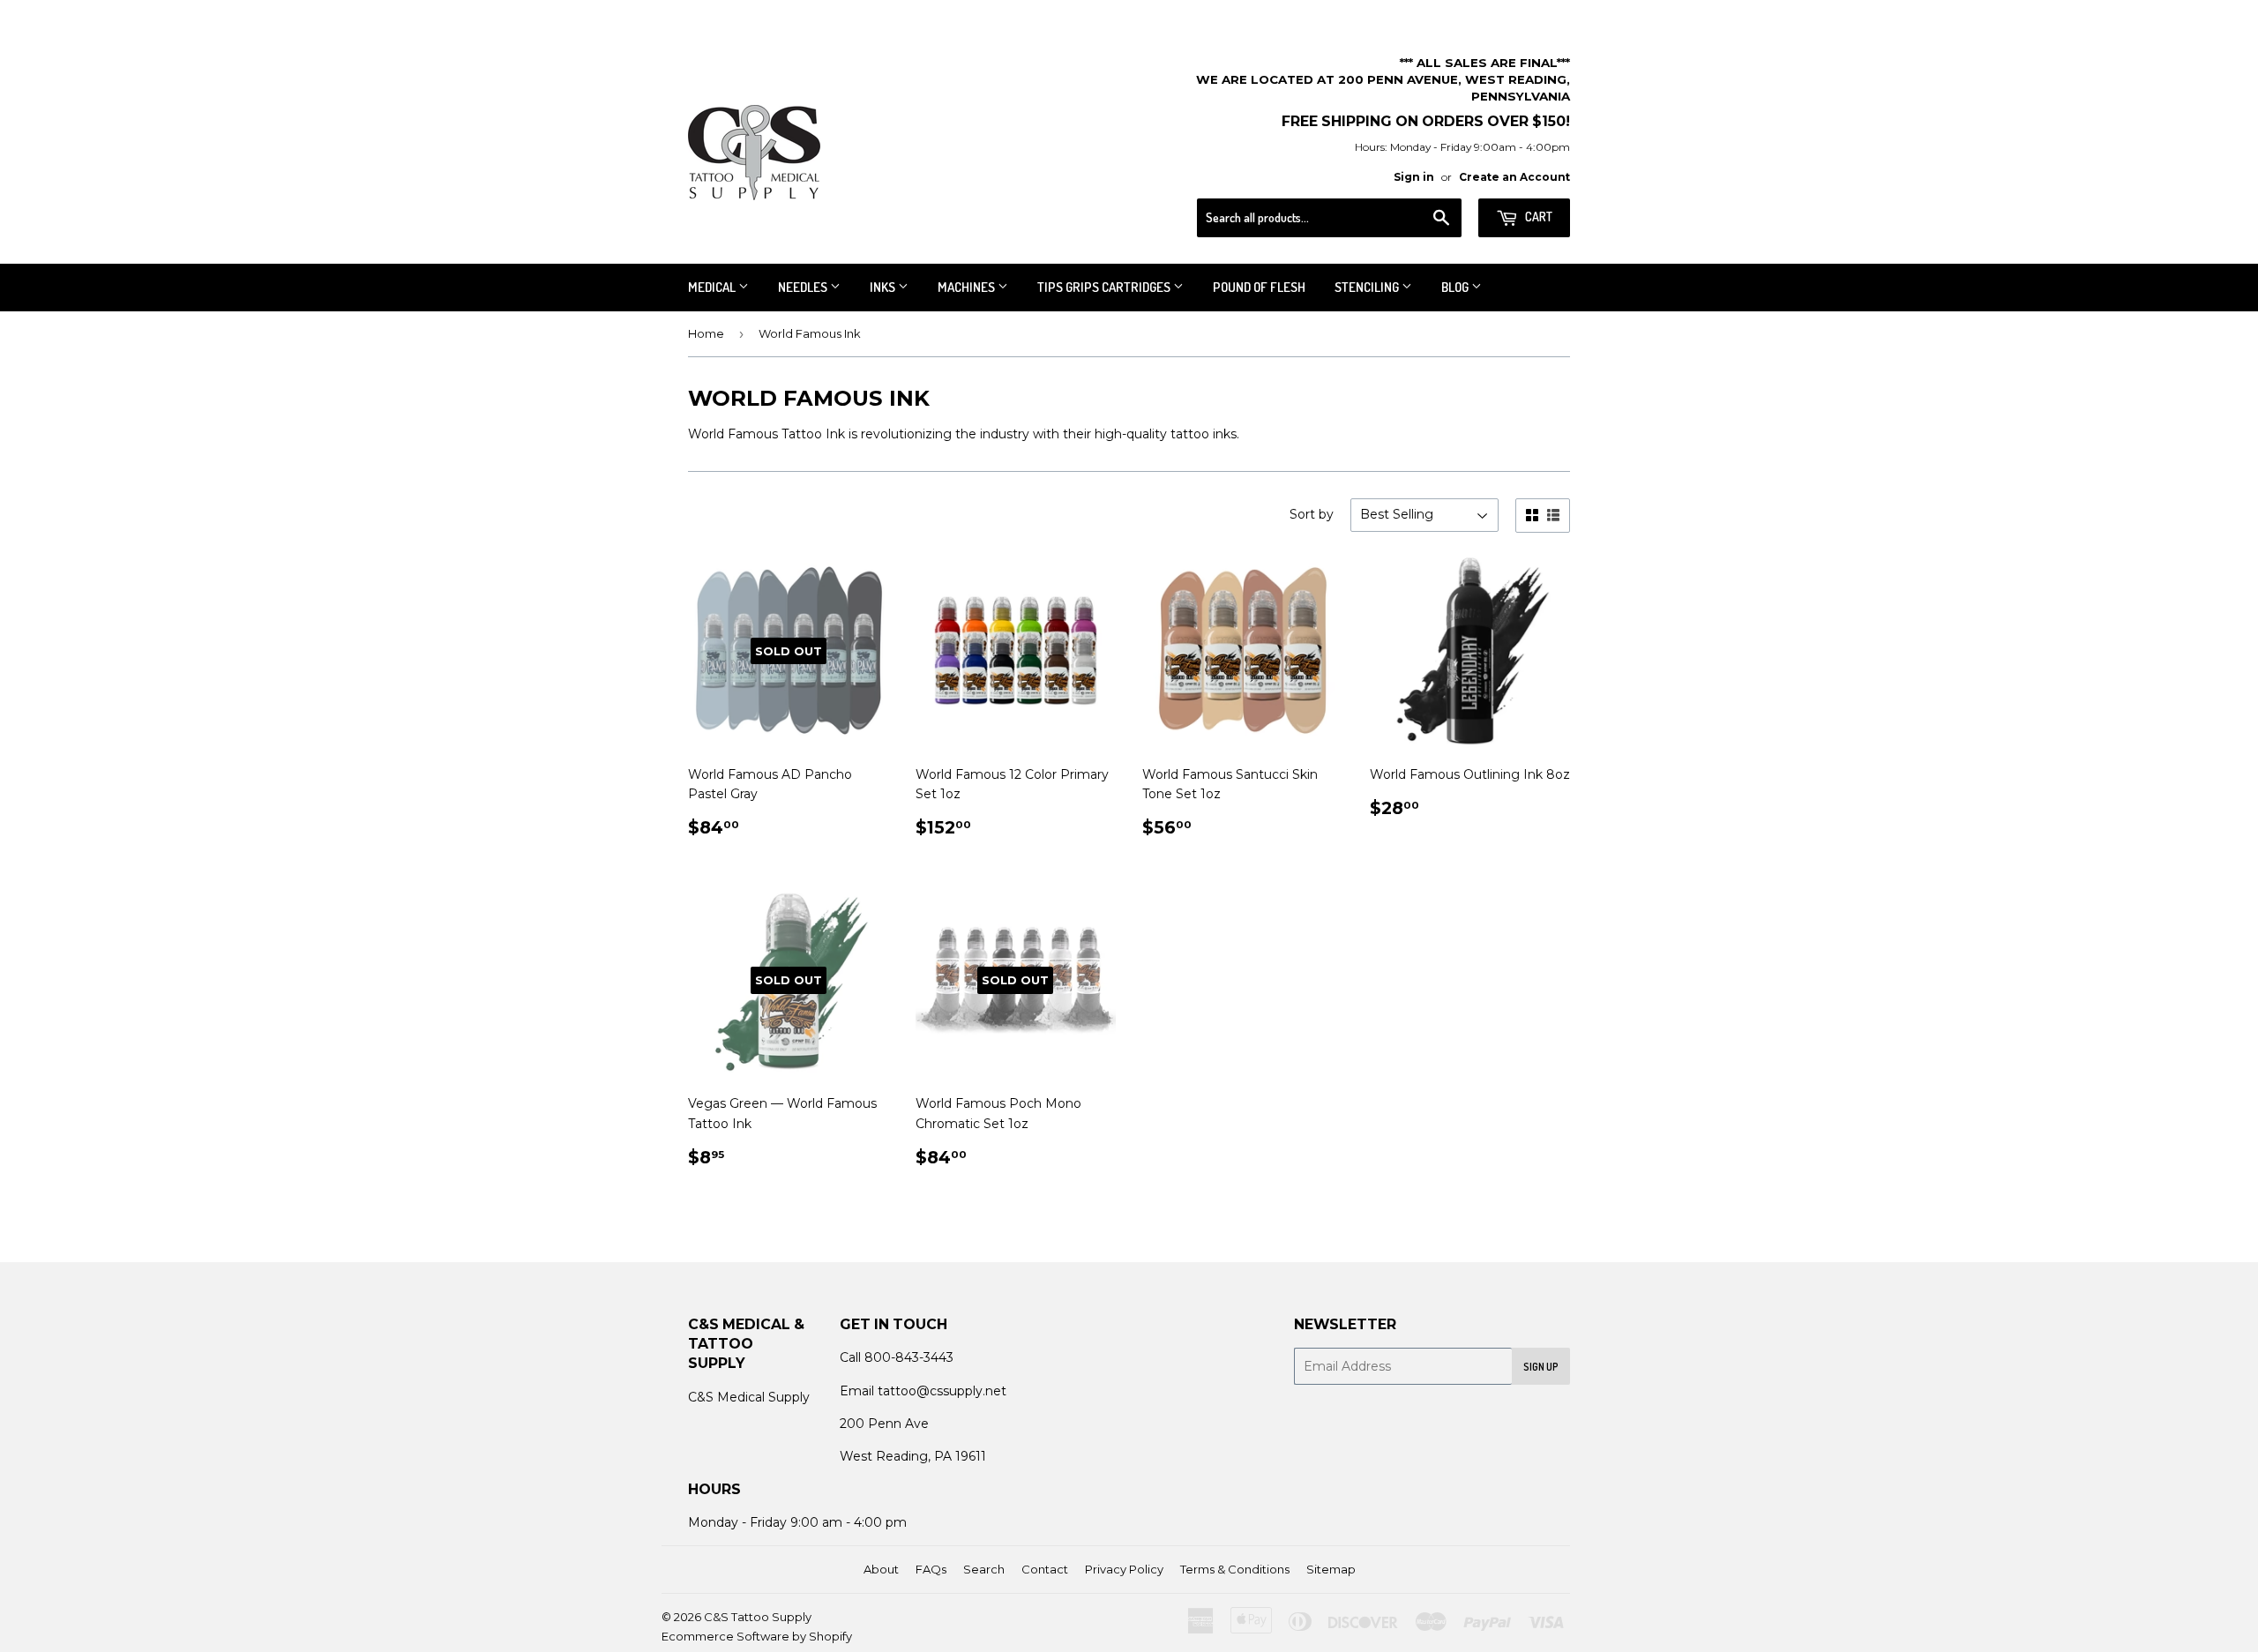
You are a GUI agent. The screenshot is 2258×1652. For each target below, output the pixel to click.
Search (984, 1569)
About (881, 1569)
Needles (804, 287)
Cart (1537, 217)
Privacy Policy (1124, 1569)
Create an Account (1514, 177)
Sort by (1312, 514)
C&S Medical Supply (749, 1397)
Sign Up (1541, 1367)
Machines (968, 287)
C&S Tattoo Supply (758, 1617)
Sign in (1414, 177)
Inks (884, 287)
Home (706, 333)
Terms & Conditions (1235, 1569)
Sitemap (1331, 1569)
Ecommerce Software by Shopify (757, 1636)
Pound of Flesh (1259, 287)
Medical (713, 287)
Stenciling (1368, 287)
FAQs (931, 1569)
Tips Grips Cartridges (1105, 287)
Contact (1045, 1569)
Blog (1456, 287)
